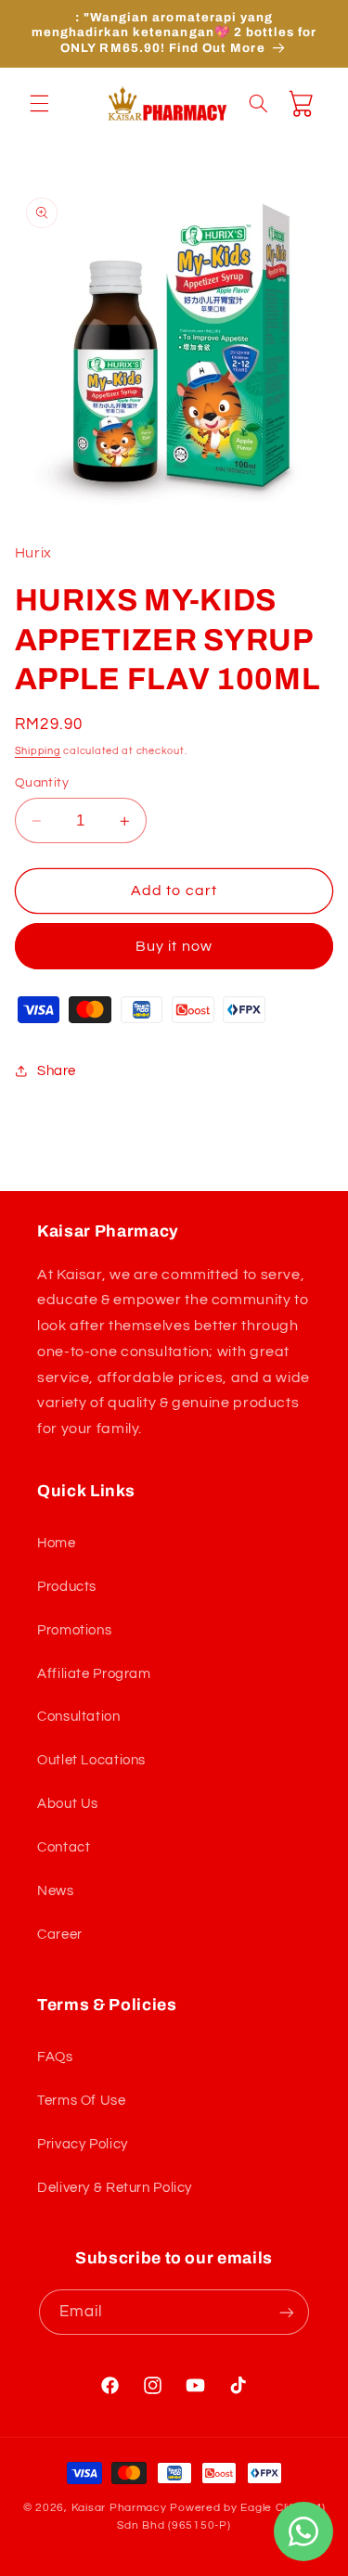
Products (67, 1587)
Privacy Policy (83, 2144)
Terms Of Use (82, 2101)
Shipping (38, 751)
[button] (39, 103)
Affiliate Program (94, 1674)
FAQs (55, 2057)
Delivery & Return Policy (115, 2188)
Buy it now (174, 946)
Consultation (79, 1717)
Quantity (42, 783)
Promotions (74, 1630)
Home (57, 1543)
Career (60, 1935)
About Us (68, 1804)
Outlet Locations (91, 1760)
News (56, 1891)
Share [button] (57, 1071)
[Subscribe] (287, 2312)
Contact (64, 1847)
